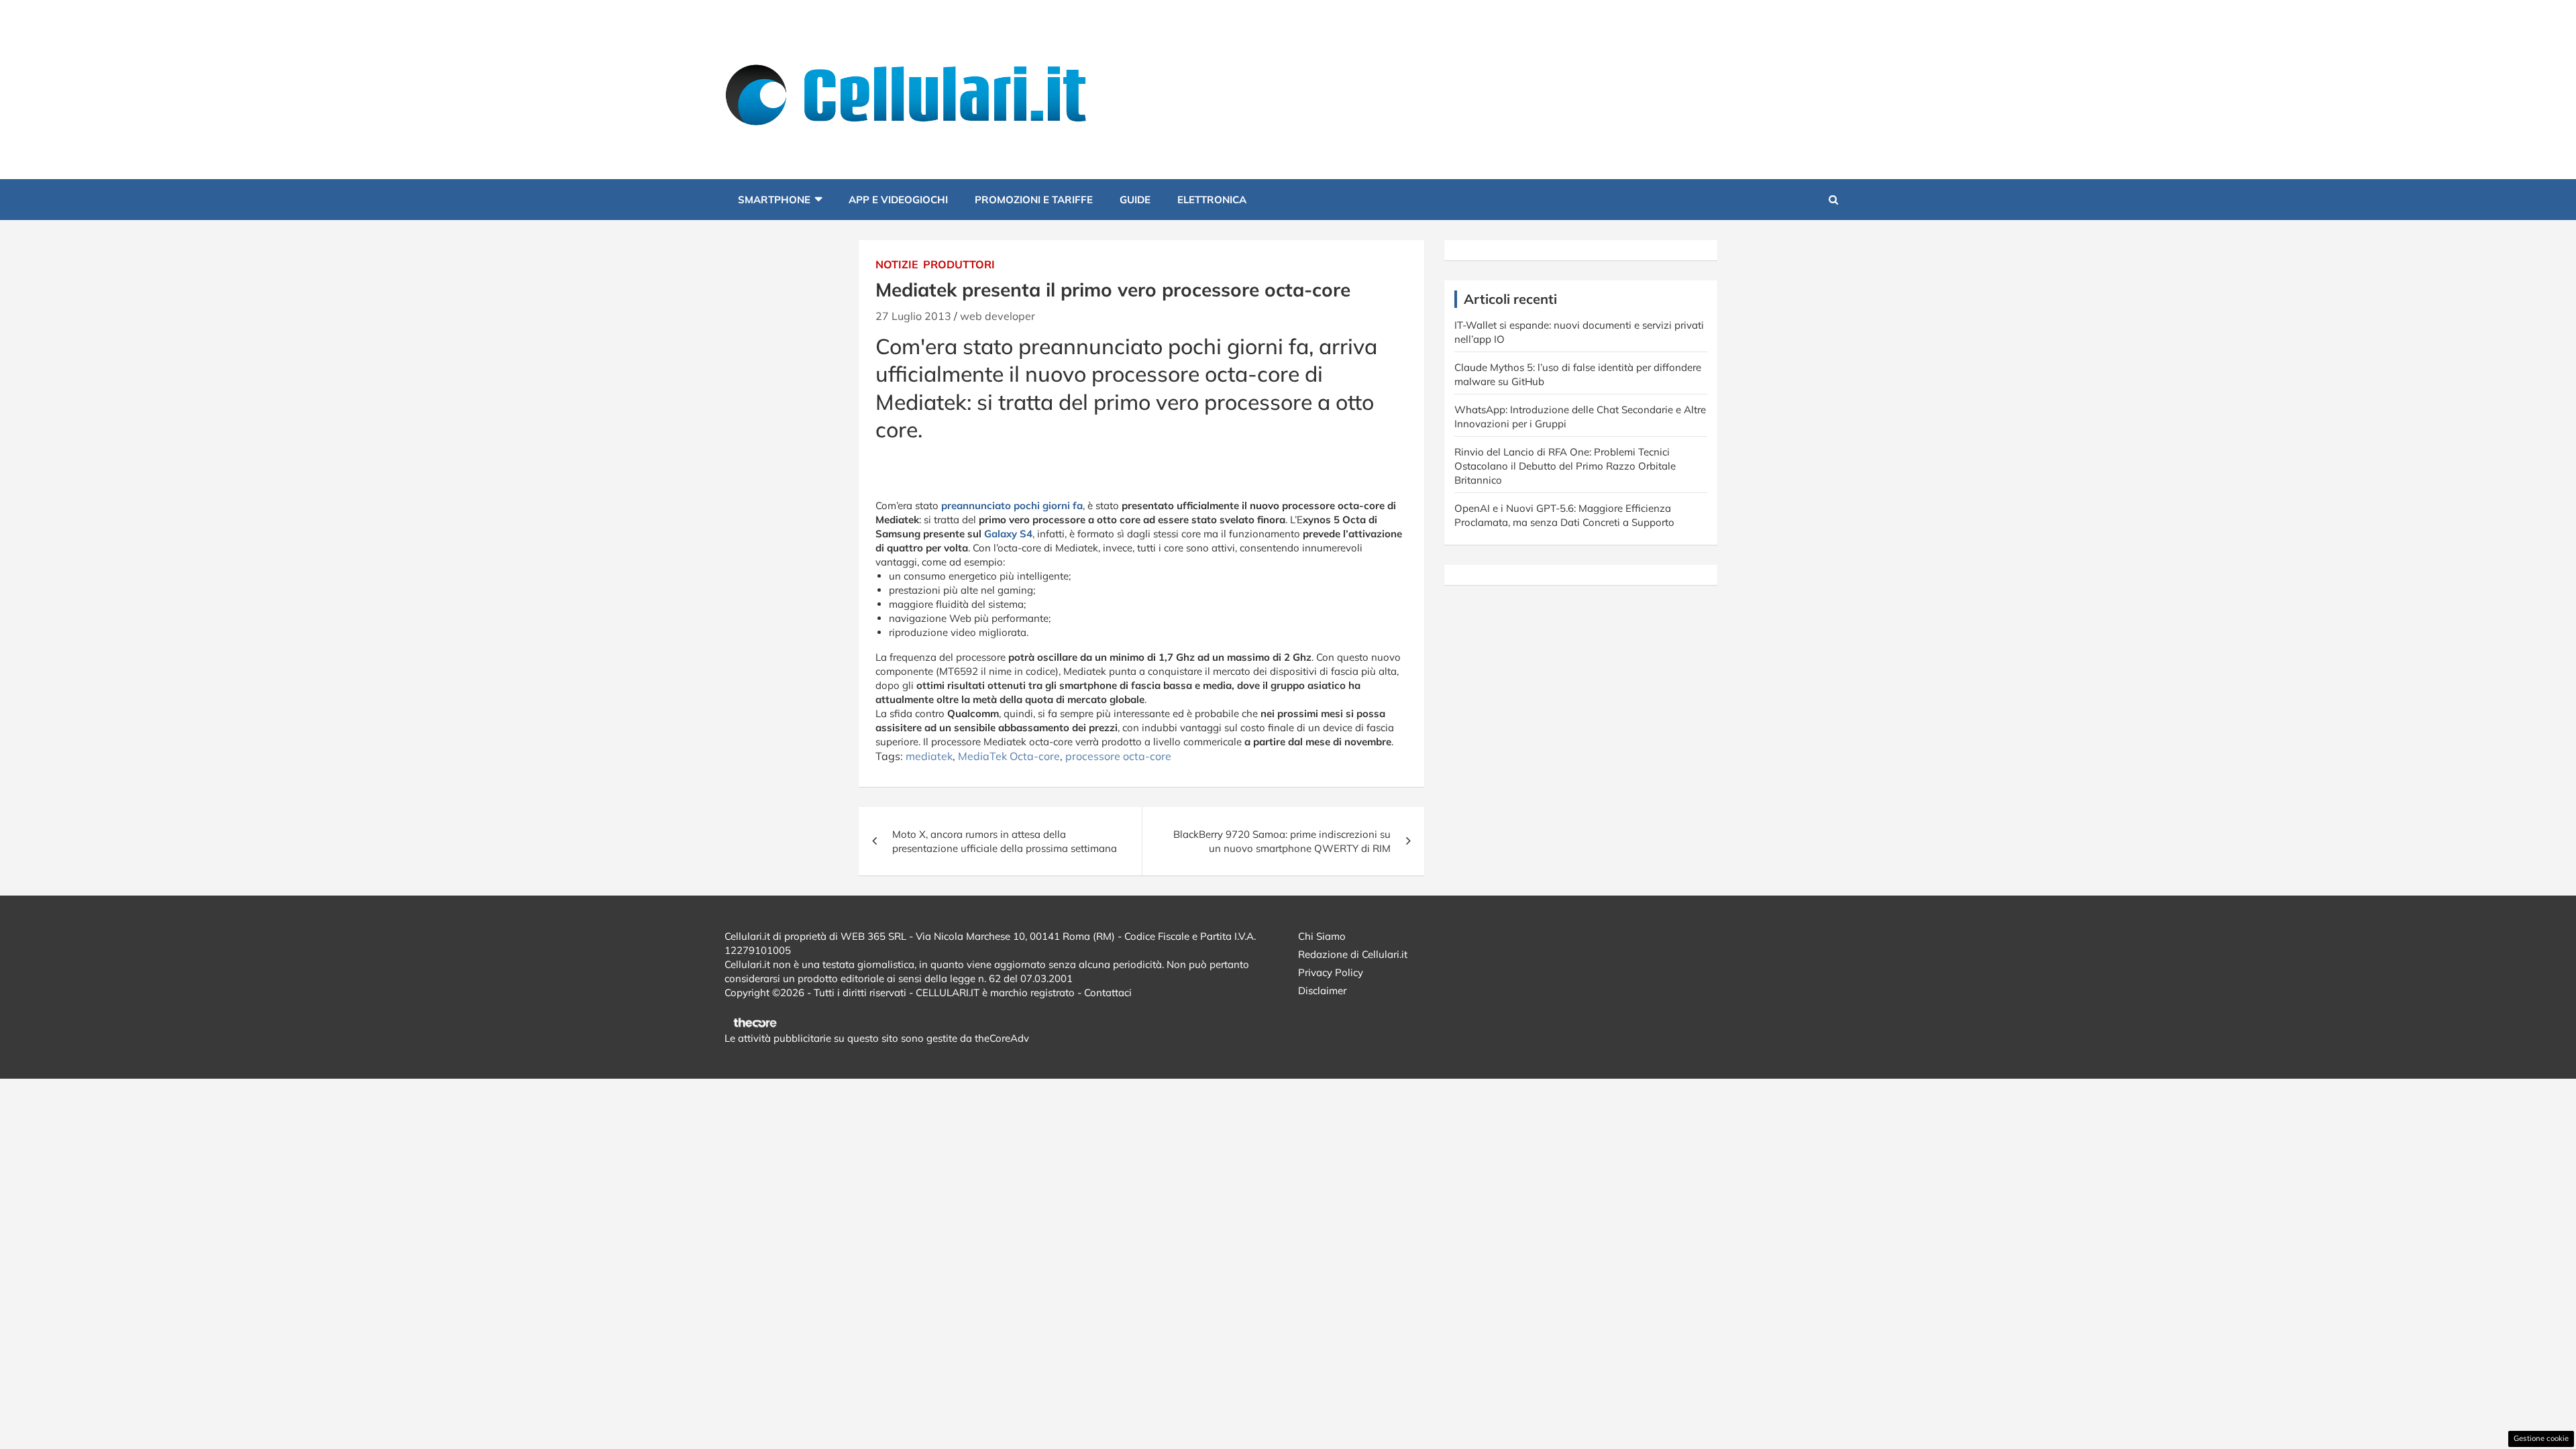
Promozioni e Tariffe (1034, 200)
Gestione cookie (2541, 1438)
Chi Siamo (1322, 936)
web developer (998, 316)
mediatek (929, 756)
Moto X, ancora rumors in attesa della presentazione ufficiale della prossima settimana (1005, 841)
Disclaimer (1322, 990)
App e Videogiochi (898, 200)
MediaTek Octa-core (1009, 756)
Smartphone (774, 200)
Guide (1135, 200)
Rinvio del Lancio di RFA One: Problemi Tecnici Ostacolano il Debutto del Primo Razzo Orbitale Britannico (1565, 466)
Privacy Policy (1331, 972)
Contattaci (1108, 992)
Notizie (897, 264)
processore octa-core (1118, 756)
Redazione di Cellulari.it (1353, 954)
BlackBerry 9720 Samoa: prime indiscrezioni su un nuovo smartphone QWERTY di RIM (1282, 841)
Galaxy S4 (1008, 534)
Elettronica (1212, 200)
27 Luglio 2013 (913, 316)
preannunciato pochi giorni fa (1012, 505)
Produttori (959, 264)
